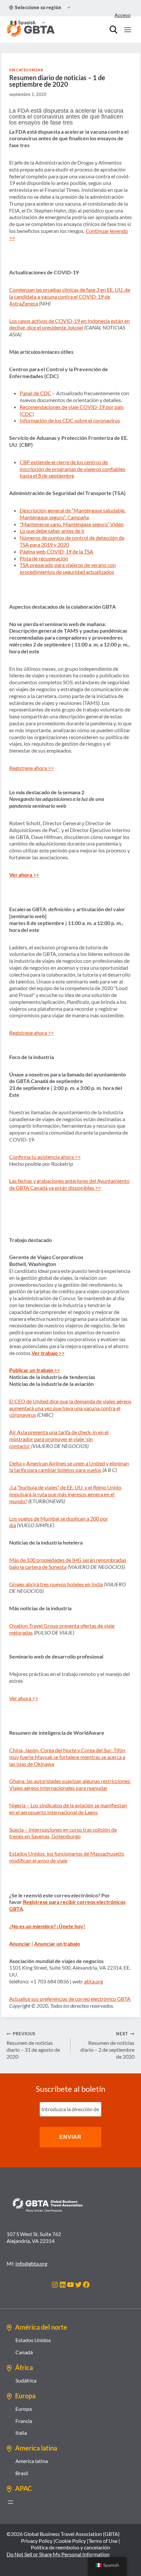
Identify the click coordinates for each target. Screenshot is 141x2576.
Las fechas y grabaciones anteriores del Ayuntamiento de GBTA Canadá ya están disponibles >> (69, 1184)
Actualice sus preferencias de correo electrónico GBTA (70, 1999)
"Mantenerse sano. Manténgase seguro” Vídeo (72, 524)
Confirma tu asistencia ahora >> (45, 1157)
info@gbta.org (31, 2263)
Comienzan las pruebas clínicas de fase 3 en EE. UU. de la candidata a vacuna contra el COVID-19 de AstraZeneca (70, 296)
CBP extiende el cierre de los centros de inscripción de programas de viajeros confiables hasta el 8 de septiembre (72, 469)
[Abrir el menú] (10, 2502)
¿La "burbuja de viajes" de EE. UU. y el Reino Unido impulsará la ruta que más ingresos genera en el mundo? (65, 1494)
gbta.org (94, 1981)
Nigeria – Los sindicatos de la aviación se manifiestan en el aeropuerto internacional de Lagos (68, 1809)
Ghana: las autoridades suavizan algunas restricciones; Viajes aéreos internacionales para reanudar (70, 1784)
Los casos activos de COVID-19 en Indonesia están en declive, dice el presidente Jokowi (70, 324)
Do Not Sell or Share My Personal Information (58, 2554)
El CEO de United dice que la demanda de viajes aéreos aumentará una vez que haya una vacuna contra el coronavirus (70, 1408)
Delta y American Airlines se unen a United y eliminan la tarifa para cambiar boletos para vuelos (69, 1467)
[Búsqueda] (113, 30)
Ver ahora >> (24, 1698)
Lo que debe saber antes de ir (52, 531)
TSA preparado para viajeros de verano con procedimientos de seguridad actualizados (68, 568)
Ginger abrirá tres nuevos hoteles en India (56, 1584)
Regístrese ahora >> (31, 768)
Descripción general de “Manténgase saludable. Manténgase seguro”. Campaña (73, 514)
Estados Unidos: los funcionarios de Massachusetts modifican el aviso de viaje (67, 1857)
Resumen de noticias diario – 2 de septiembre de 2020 (107, 2045)
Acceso (122, 15)
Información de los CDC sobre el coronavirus (70, 420)
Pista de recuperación (44, 558)
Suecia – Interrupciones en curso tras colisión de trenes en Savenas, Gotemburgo (63, 1833)
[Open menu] (128, 30)
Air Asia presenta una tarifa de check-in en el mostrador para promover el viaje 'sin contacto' (59, 1439)
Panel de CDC (35, 393)
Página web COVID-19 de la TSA (56, 551)
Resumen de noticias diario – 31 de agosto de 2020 (33, 2045)
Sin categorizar (26, 70)
